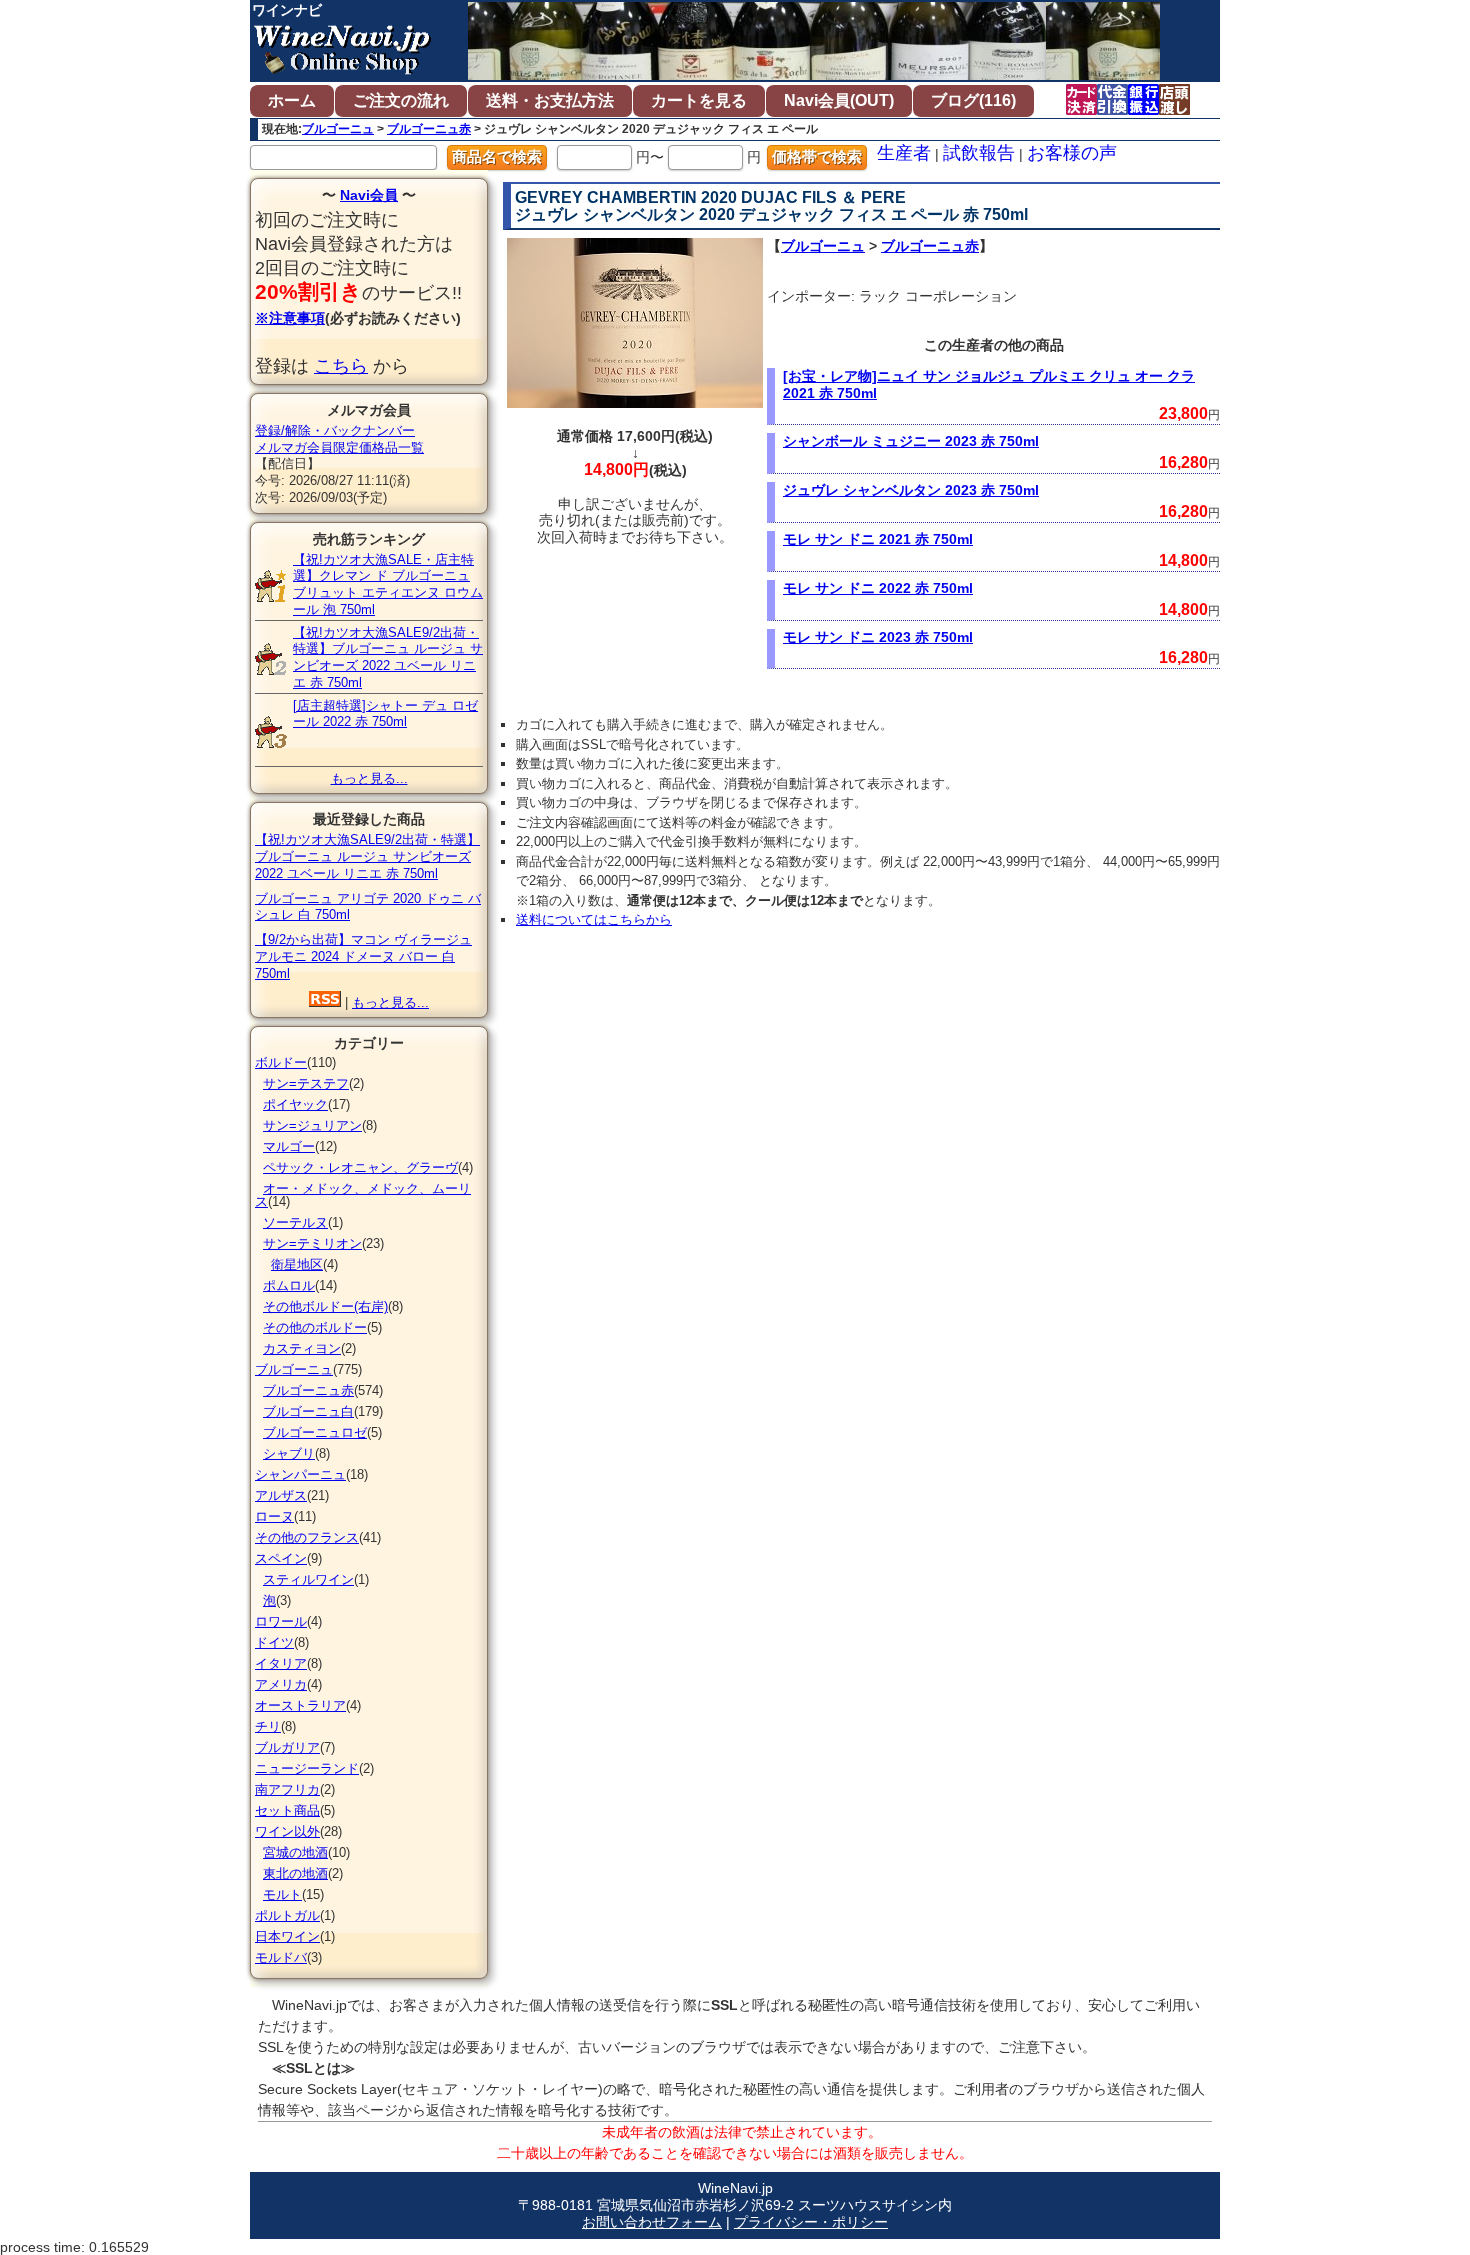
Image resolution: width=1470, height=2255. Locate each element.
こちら (341, 366)
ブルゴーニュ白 (308, 1411)
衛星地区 (297, 1264)
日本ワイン (287, 1936)
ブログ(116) (973, 100)
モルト (282, 1894)
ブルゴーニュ (338, 129)
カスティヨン (302, 1348)
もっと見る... (369, 778)
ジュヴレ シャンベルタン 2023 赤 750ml (911, 490)
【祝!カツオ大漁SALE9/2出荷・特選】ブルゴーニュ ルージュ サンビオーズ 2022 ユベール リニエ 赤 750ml (388, 657)
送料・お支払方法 (550, 100)
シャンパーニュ (300, 1474)
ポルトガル (287, 1915)
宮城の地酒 (295, 1852)
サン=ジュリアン (312, 1125)
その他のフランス (307, 1537)
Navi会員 (369, 195)
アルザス (281, 1495)
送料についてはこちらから (594, 919)
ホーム (292, 100)
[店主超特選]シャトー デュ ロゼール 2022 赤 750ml (385, 714)
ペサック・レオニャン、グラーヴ (360, 1167)
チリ (268, 1726)
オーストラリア (300, 1705)
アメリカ (281, 1684)
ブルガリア (287, 1747)
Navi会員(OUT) (839, 100)
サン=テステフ (306, 1083)
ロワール (281, 1621)
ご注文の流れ (401, 100)
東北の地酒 (295, 1873)
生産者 (904, 153)
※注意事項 (290, 318)
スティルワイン (308, 1579)
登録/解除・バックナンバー (335, 430)
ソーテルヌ (295, 1222)
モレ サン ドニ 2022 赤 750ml (878, 588)
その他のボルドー (315, 1327)
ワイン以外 (287, 1831)
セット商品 (287, 1810)
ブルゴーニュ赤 (429, 129)
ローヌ (274, 1516)
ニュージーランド (307, 1768)
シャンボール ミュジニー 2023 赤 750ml (911, 441)
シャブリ (289, 1453)
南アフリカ (287, 1789)
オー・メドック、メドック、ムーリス (363, 1195)
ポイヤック (295, 1104)
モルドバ (281, 1957)
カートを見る (699, 100)
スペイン (281, 1558)
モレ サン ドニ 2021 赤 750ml (878, 539)
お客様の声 (1072, 153)
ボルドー (281, 1062)
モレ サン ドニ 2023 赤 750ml (878, 637)
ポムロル (289, 1285)
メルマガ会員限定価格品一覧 (339, 447)
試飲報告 (979, 153)
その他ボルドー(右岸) (325, 1306)
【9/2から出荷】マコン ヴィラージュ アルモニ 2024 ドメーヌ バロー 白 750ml (363, 956)
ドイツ (274, 1642)
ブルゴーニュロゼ (315, 1432)
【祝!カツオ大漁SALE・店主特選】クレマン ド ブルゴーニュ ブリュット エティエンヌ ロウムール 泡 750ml (388, 584)
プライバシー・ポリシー (811, 2222)
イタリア (281, 1663)
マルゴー (289, 1146)
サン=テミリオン (312, 1243)
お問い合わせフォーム (652, 2222)
